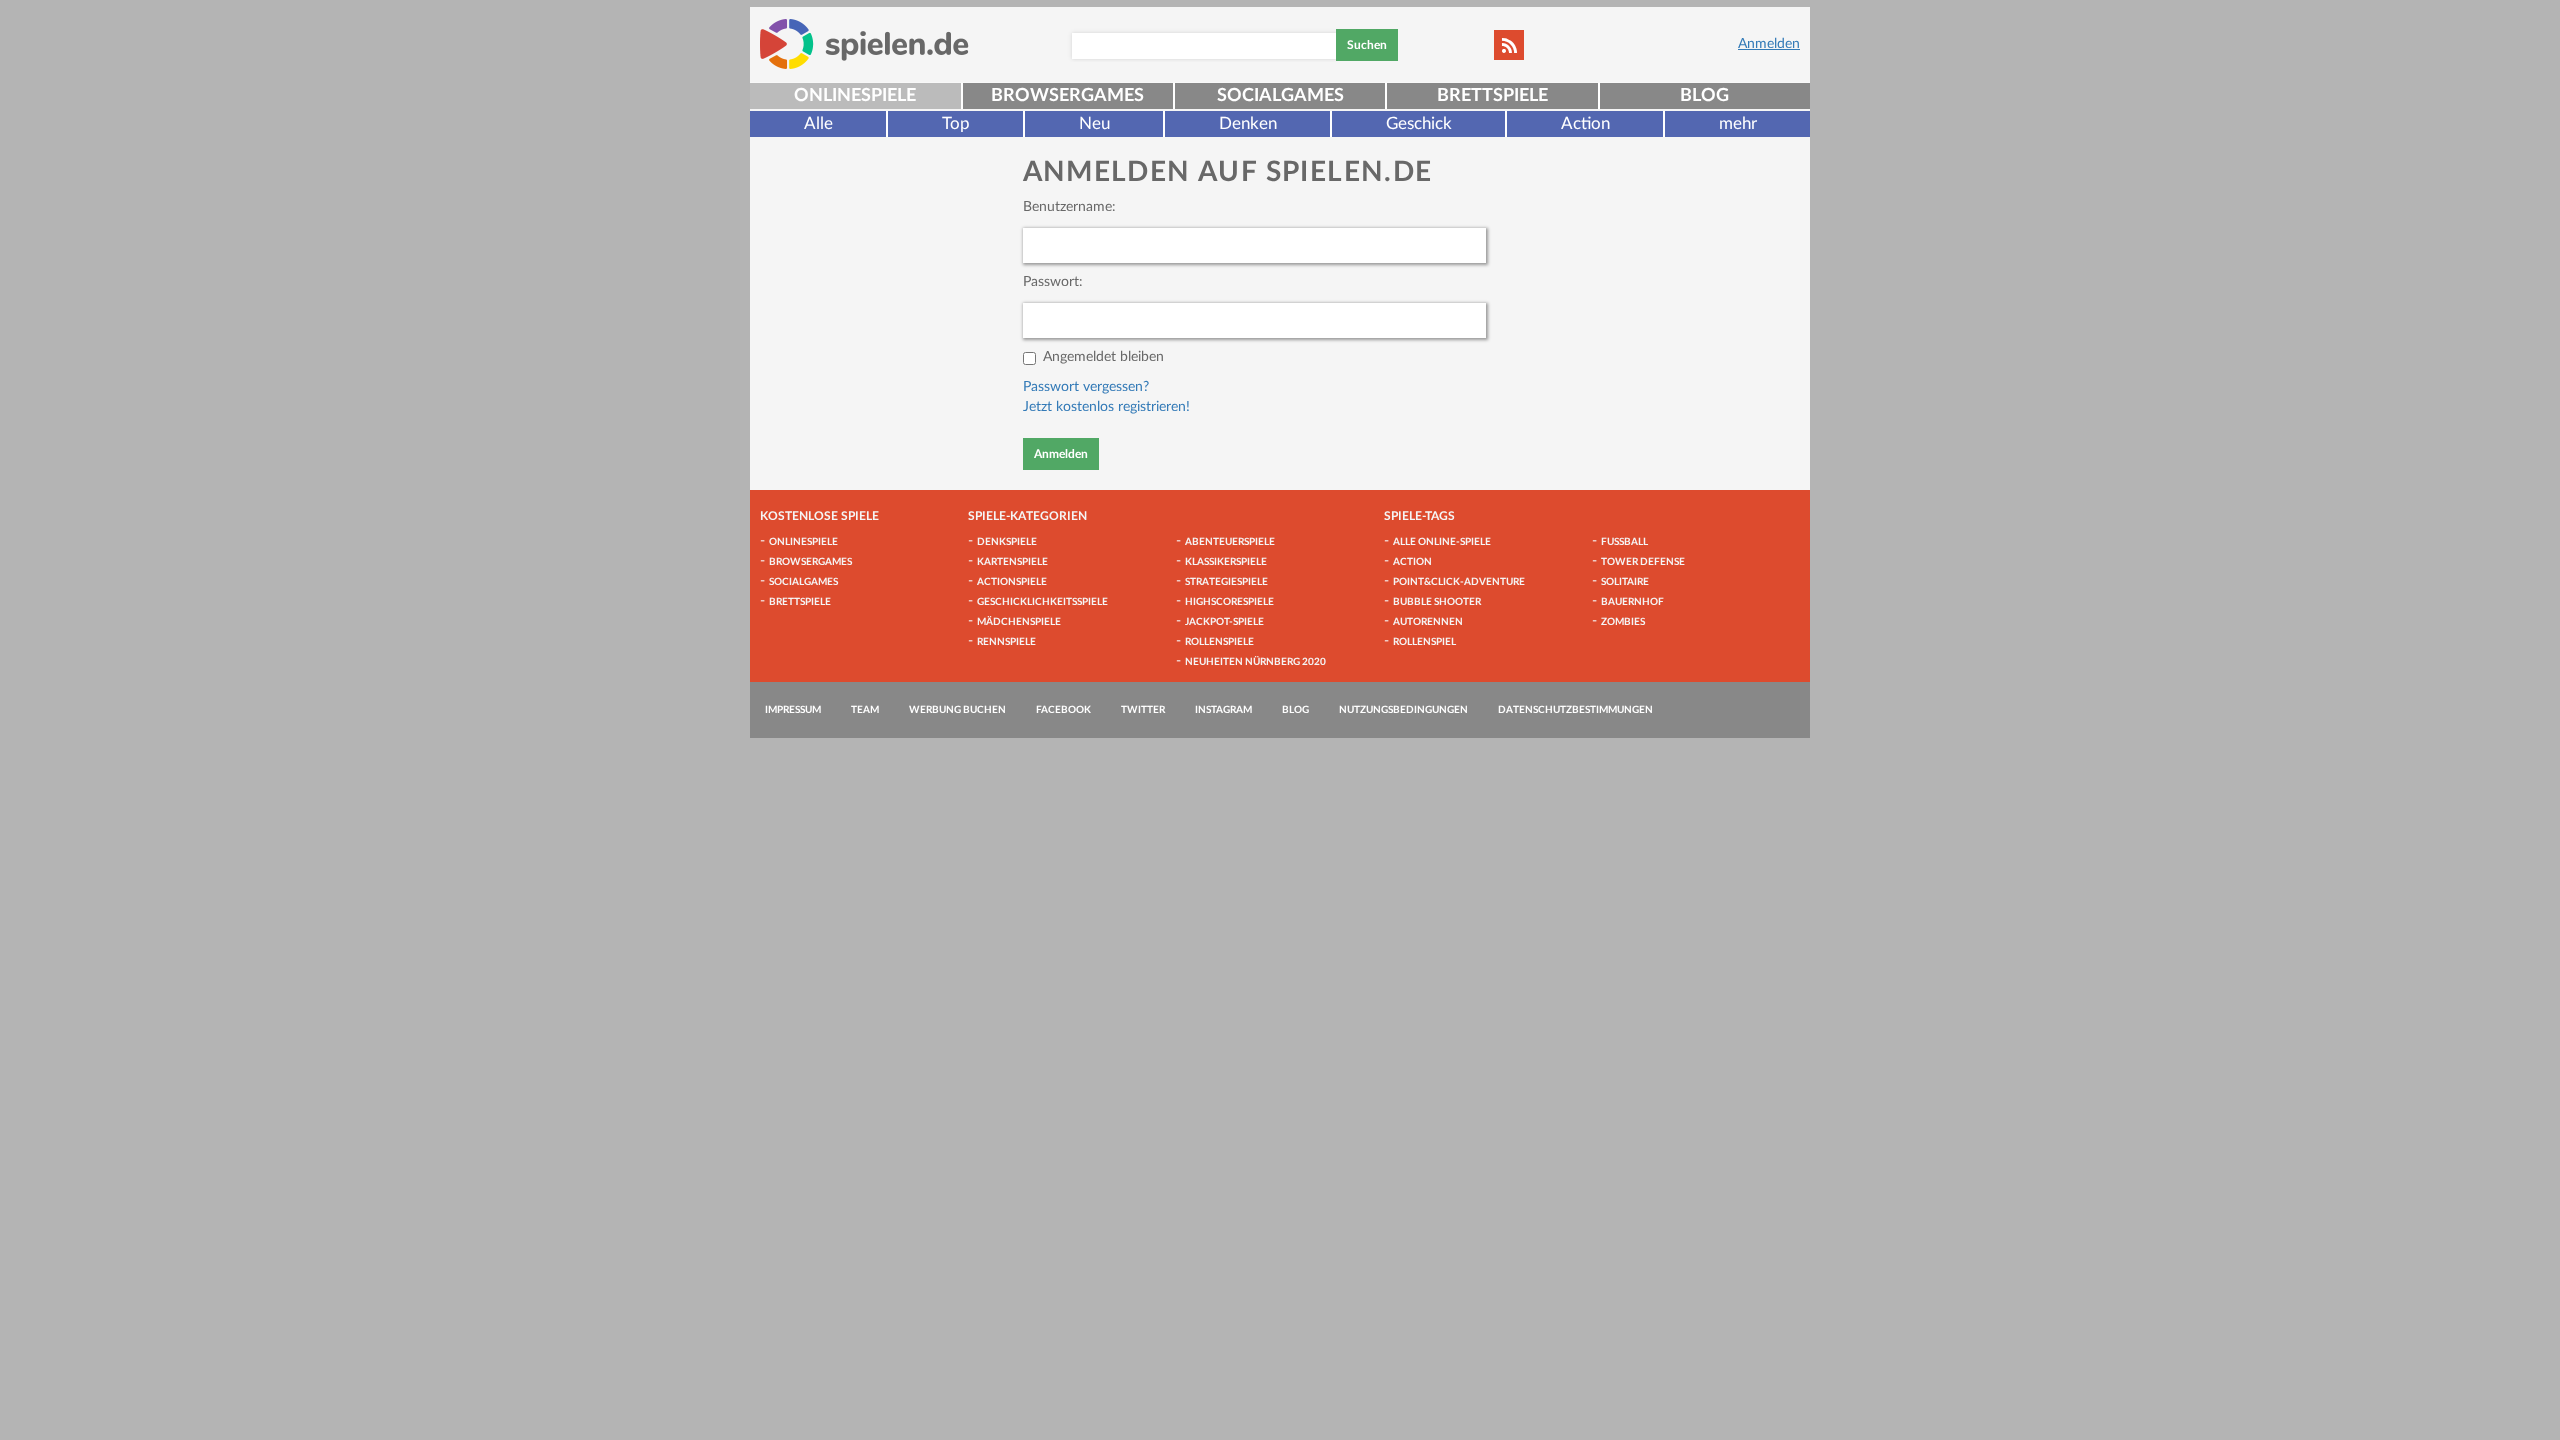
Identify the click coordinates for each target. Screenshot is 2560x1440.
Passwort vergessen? (1086, 387)
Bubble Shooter (1437, 602)
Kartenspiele (1012, 562)
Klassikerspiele (1226, 562)
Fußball (1624, 542)
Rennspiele (1006, 642)
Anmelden (1769, 44)
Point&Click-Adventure (1459, 582)
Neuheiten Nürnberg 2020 (1255, 662)
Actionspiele (1012, 582)
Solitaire (1625, 582)
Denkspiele (1007, 542)
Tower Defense (1643, 562)
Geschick (1419, 123)
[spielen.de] (864, 44)
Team (865, 710)
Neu (1094, 123)
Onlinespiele (855, 96)
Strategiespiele (1226, 582)
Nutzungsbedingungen (1403, 710)
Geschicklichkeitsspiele (1042, 602)
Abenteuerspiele (1230, 542)
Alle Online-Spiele (1442, 542)
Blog (1704, 96)
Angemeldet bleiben (1103, 357)
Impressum (793, 710)
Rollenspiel (1424, 642)
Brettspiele (1492, 96)
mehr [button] (1738, 123)
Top (956, 123)
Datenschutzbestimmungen (1575, 710)
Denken (1248, 123)
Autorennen (1428, 622)
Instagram (1223, 710)
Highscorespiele (1229, 602)
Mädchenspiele (1019, 622)
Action (1585, 123)
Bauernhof (1632, 602)
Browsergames (1067, 96)
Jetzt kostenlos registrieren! (1106, 407)
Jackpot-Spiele (1224, 622)
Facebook (1063, 710)
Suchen (1367, 45)
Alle (818, 123)
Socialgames (1280, 96)
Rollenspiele (1219, 642)
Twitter (1143, 710)
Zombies (1623, 622)
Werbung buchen (957, 710)
